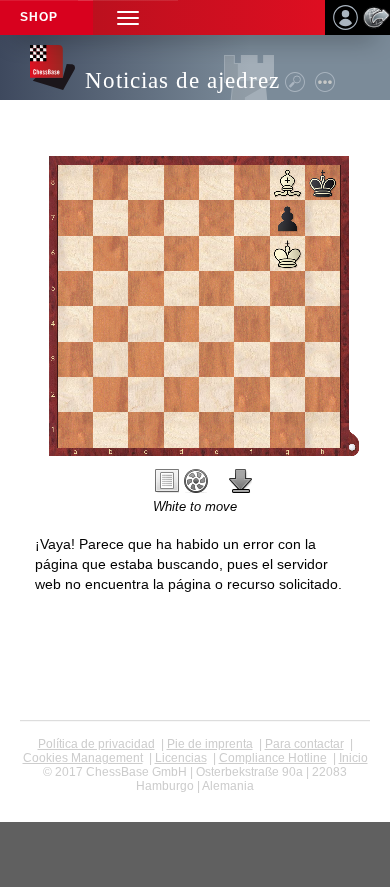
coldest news (195, 800)
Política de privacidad (96, 744)
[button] (128, 17)
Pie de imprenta (210, 744)
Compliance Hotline (273, 758)
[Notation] (167, 481)
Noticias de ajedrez (182, 80)
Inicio (353, 758)
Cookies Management (83, 758)
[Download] (241, 481)
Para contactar (304, 744)
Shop (39, 17)
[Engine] (196, 481)
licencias (181, 758)
